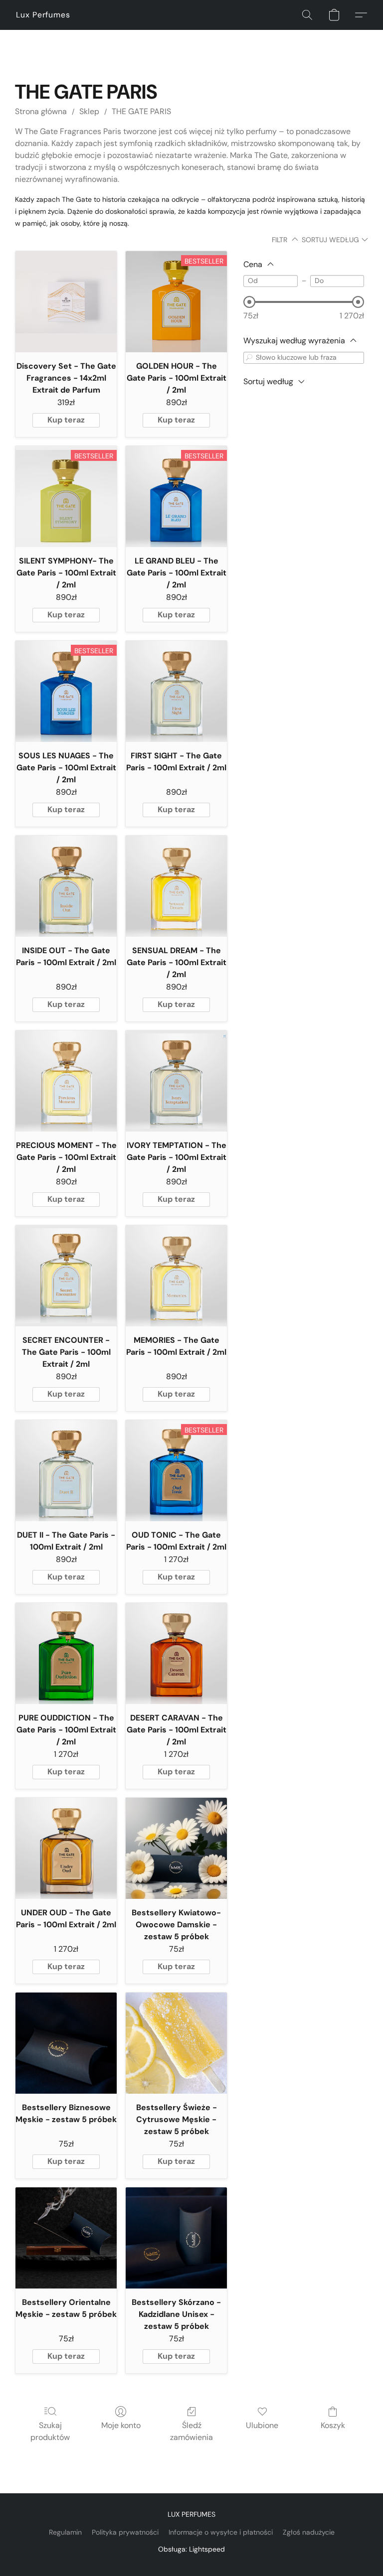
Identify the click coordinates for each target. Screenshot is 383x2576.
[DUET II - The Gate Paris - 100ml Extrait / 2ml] (66, 1471)
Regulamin (65, 2532)
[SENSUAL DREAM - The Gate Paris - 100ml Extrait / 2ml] (176, 886)
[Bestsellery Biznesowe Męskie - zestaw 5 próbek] (66, 2043)
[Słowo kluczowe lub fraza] (249, 358)
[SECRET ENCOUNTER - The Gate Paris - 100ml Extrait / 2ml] (66, 1276)
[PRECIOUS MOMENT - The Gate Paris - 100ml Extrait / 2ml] (66, 1081)
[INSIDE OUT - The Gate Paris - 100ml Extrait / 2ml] (66, 886)
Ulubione (262, 2425)
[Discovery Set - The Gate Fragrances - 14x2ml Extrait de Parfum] (66, 302)
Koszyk (333, 2425)
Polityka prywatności (125, 2532)
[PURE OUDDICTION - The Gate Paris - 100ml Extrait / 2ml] (66, 1653)
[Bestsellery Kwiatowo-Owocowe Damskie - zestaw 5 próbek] (176, 1848)
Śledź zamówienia (191, 2431)
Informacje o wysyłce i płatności (221, 2532)
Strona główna (41, 111)
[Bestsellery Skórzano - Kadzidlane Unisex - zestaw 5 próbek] (176, 2238)
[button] (43, 15)
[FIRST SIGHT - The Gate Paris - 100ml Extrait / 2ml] (176, 691)
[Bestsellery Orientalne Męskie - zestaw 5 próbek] (66, 2238)
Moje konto (121, 2425)
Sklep (89, 111)
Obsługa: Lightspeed (191, 2549)
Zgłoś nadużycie (309, 2532)
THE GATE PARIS (141, 111)
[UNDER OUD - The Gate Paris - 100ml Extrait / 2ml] (66, 1848)
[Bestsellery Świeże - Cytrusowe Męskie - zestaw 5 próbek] (176, 2043)
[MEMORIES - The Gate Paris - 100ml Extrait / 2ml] (176, 1276)
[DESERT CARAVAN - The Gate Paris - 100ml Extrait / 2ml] (176, 1653)
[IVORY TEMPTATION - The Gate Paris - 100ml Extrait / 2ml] (176, 1081)
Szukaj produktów (50, 2431)
